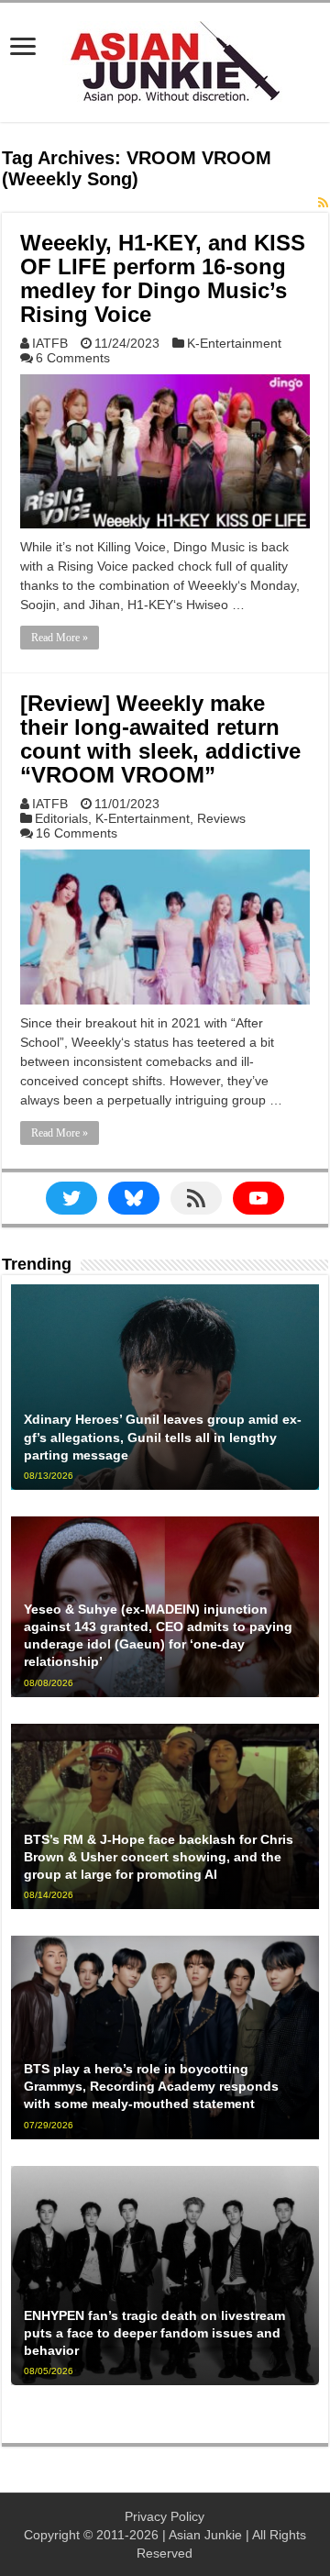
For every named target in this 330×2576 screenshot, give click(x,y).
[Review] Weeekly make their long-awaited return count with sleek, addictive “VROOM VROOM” (160, 739)
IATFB (50, 343)
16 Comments (77, 833)
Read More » (60, 638)
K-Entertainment (234, 343)
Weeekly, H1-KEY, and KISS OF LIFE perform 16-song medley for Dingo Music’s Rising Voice (163, 278)
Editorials (61, 818)
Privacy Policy (165, 2516)
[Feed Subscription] (323, 203)
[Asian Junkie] (165, 59)
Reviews (221, 818)
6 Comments (73, 358)
